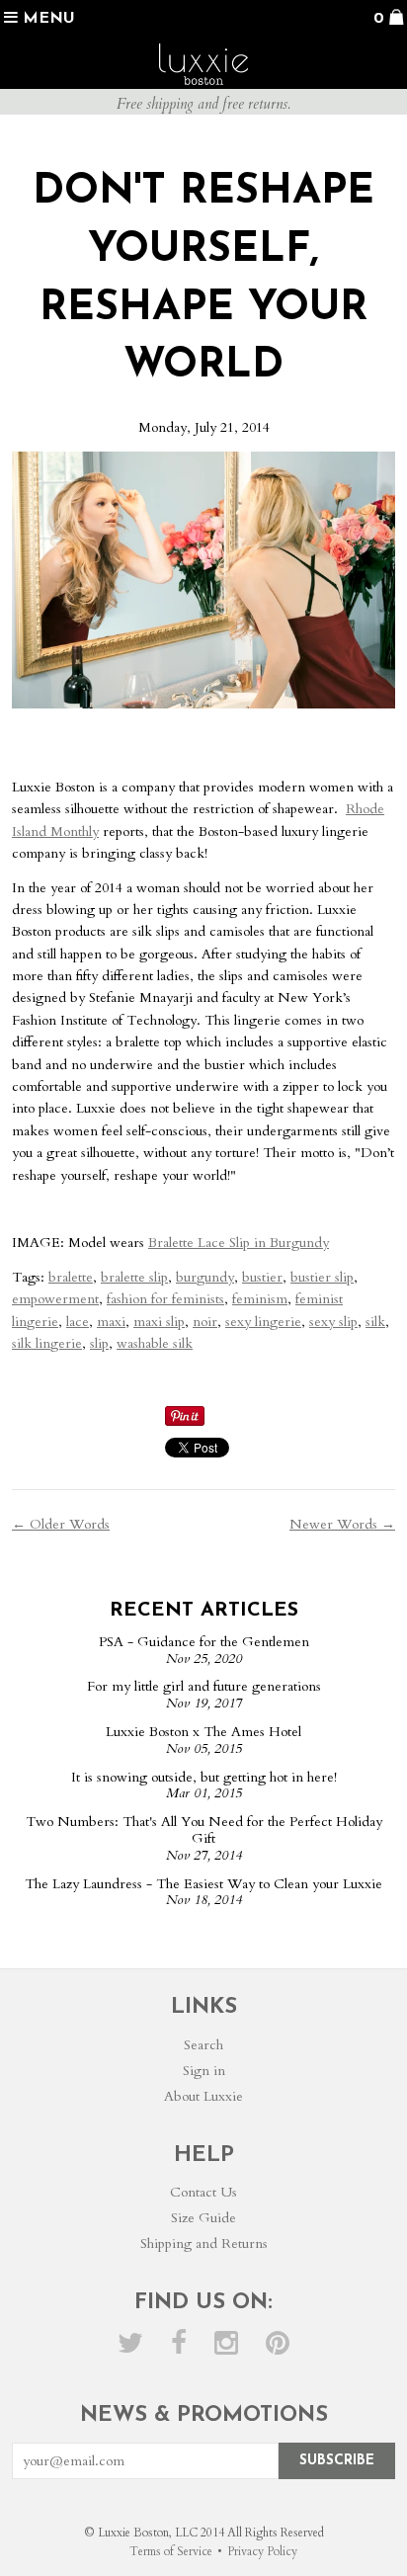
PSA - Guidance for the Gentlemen (204, 1642)
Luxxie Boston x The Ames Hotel (203, 1732)
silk (375, 1322)
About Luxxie (203, 2096)
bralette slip (134, 1277)
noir (205, 1322)
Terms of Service (171, 2551)
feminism (260, 1299)
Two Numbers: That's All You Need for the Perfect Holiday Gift (204, 1830)
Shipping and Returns (204, 2244)
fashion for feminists (165, 1299)
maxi (111, 1322)
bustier (262, 1277)
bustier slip (322, 1277)
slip (99, 1343)
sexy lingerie (263, 1322)
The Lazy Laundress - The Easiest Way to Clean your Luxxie (203, 1884)
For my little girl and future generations (204, 1686)
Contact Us (203, 2192)
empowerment (55, 1299)
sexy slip (333, 1322)
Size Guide (203, 2218)
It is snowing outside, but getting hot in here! (204, 1777)
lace (78, 1322)
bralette (71, 1277)
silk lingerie (47, 1343)
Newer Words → (342, 1524)
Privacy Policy (262, 2551)
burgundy (205, 1277)
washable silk (155, 1343)
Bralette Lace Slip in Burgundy (239, 1243)
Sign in (204, 2071)
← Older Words (61, 1524)
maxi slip (159, 1322)
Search (203, 2045)
